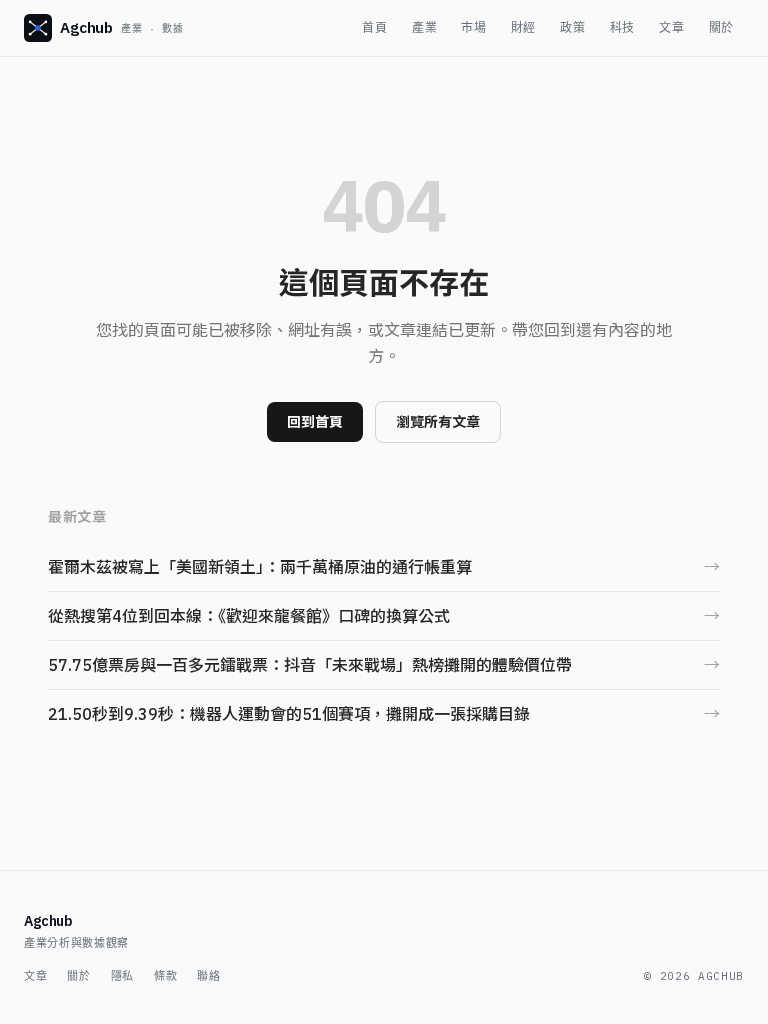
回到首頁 (315, 422)
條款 (165, 976)
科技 (622, 27)
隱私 (122, 976)
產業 (424, 27)
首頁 (374, 27)
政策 (572, 27)
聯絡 (208, 976)
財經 (523, 27)
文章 (671, 27)
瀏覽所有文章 (438, 422)
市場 (473, 27)
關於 (721, 27)
